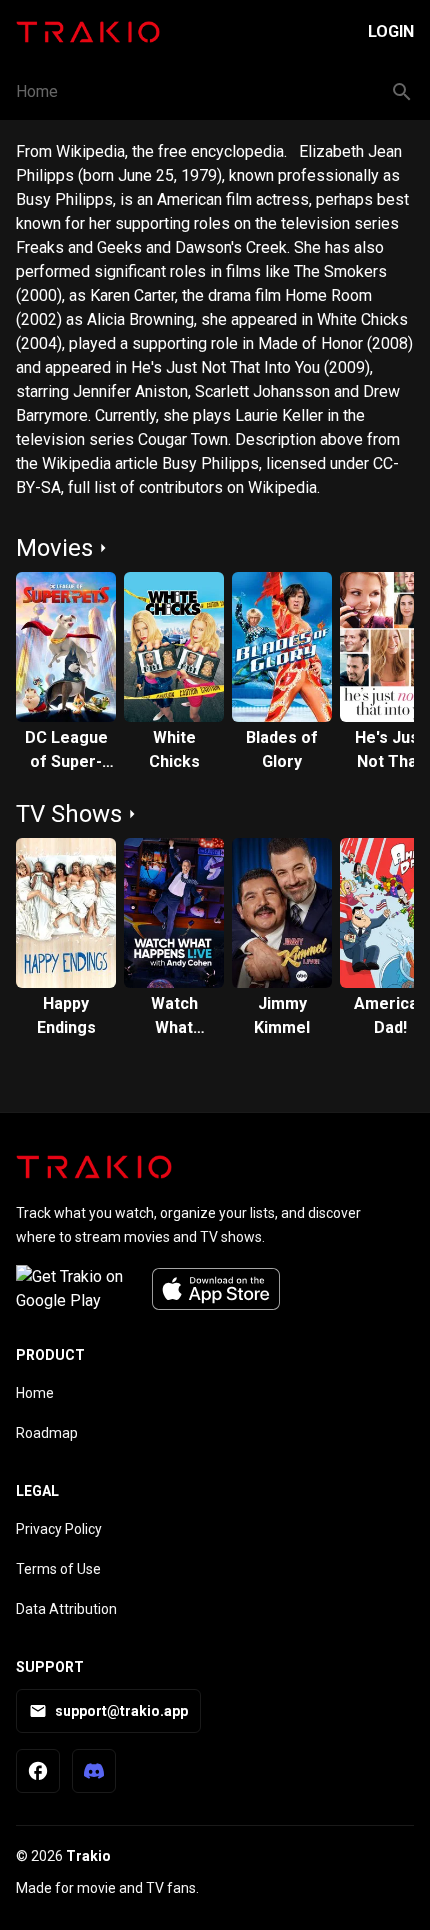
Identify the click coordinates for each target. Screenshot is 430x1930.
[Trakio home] (94, 1167)
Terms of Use (58, 1569)
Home (37, 91)
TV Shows (69, 814)
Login (391, 31)
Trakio (88, 1856)
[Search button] (402, 92)
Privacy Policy (59, 1529)
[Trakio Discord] (94, 1771)
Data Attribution (66, 1609)
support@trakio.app (121, 1711)
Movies (54, 548)
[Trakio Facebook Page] (38, 1771)
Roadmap (47, 1433)
